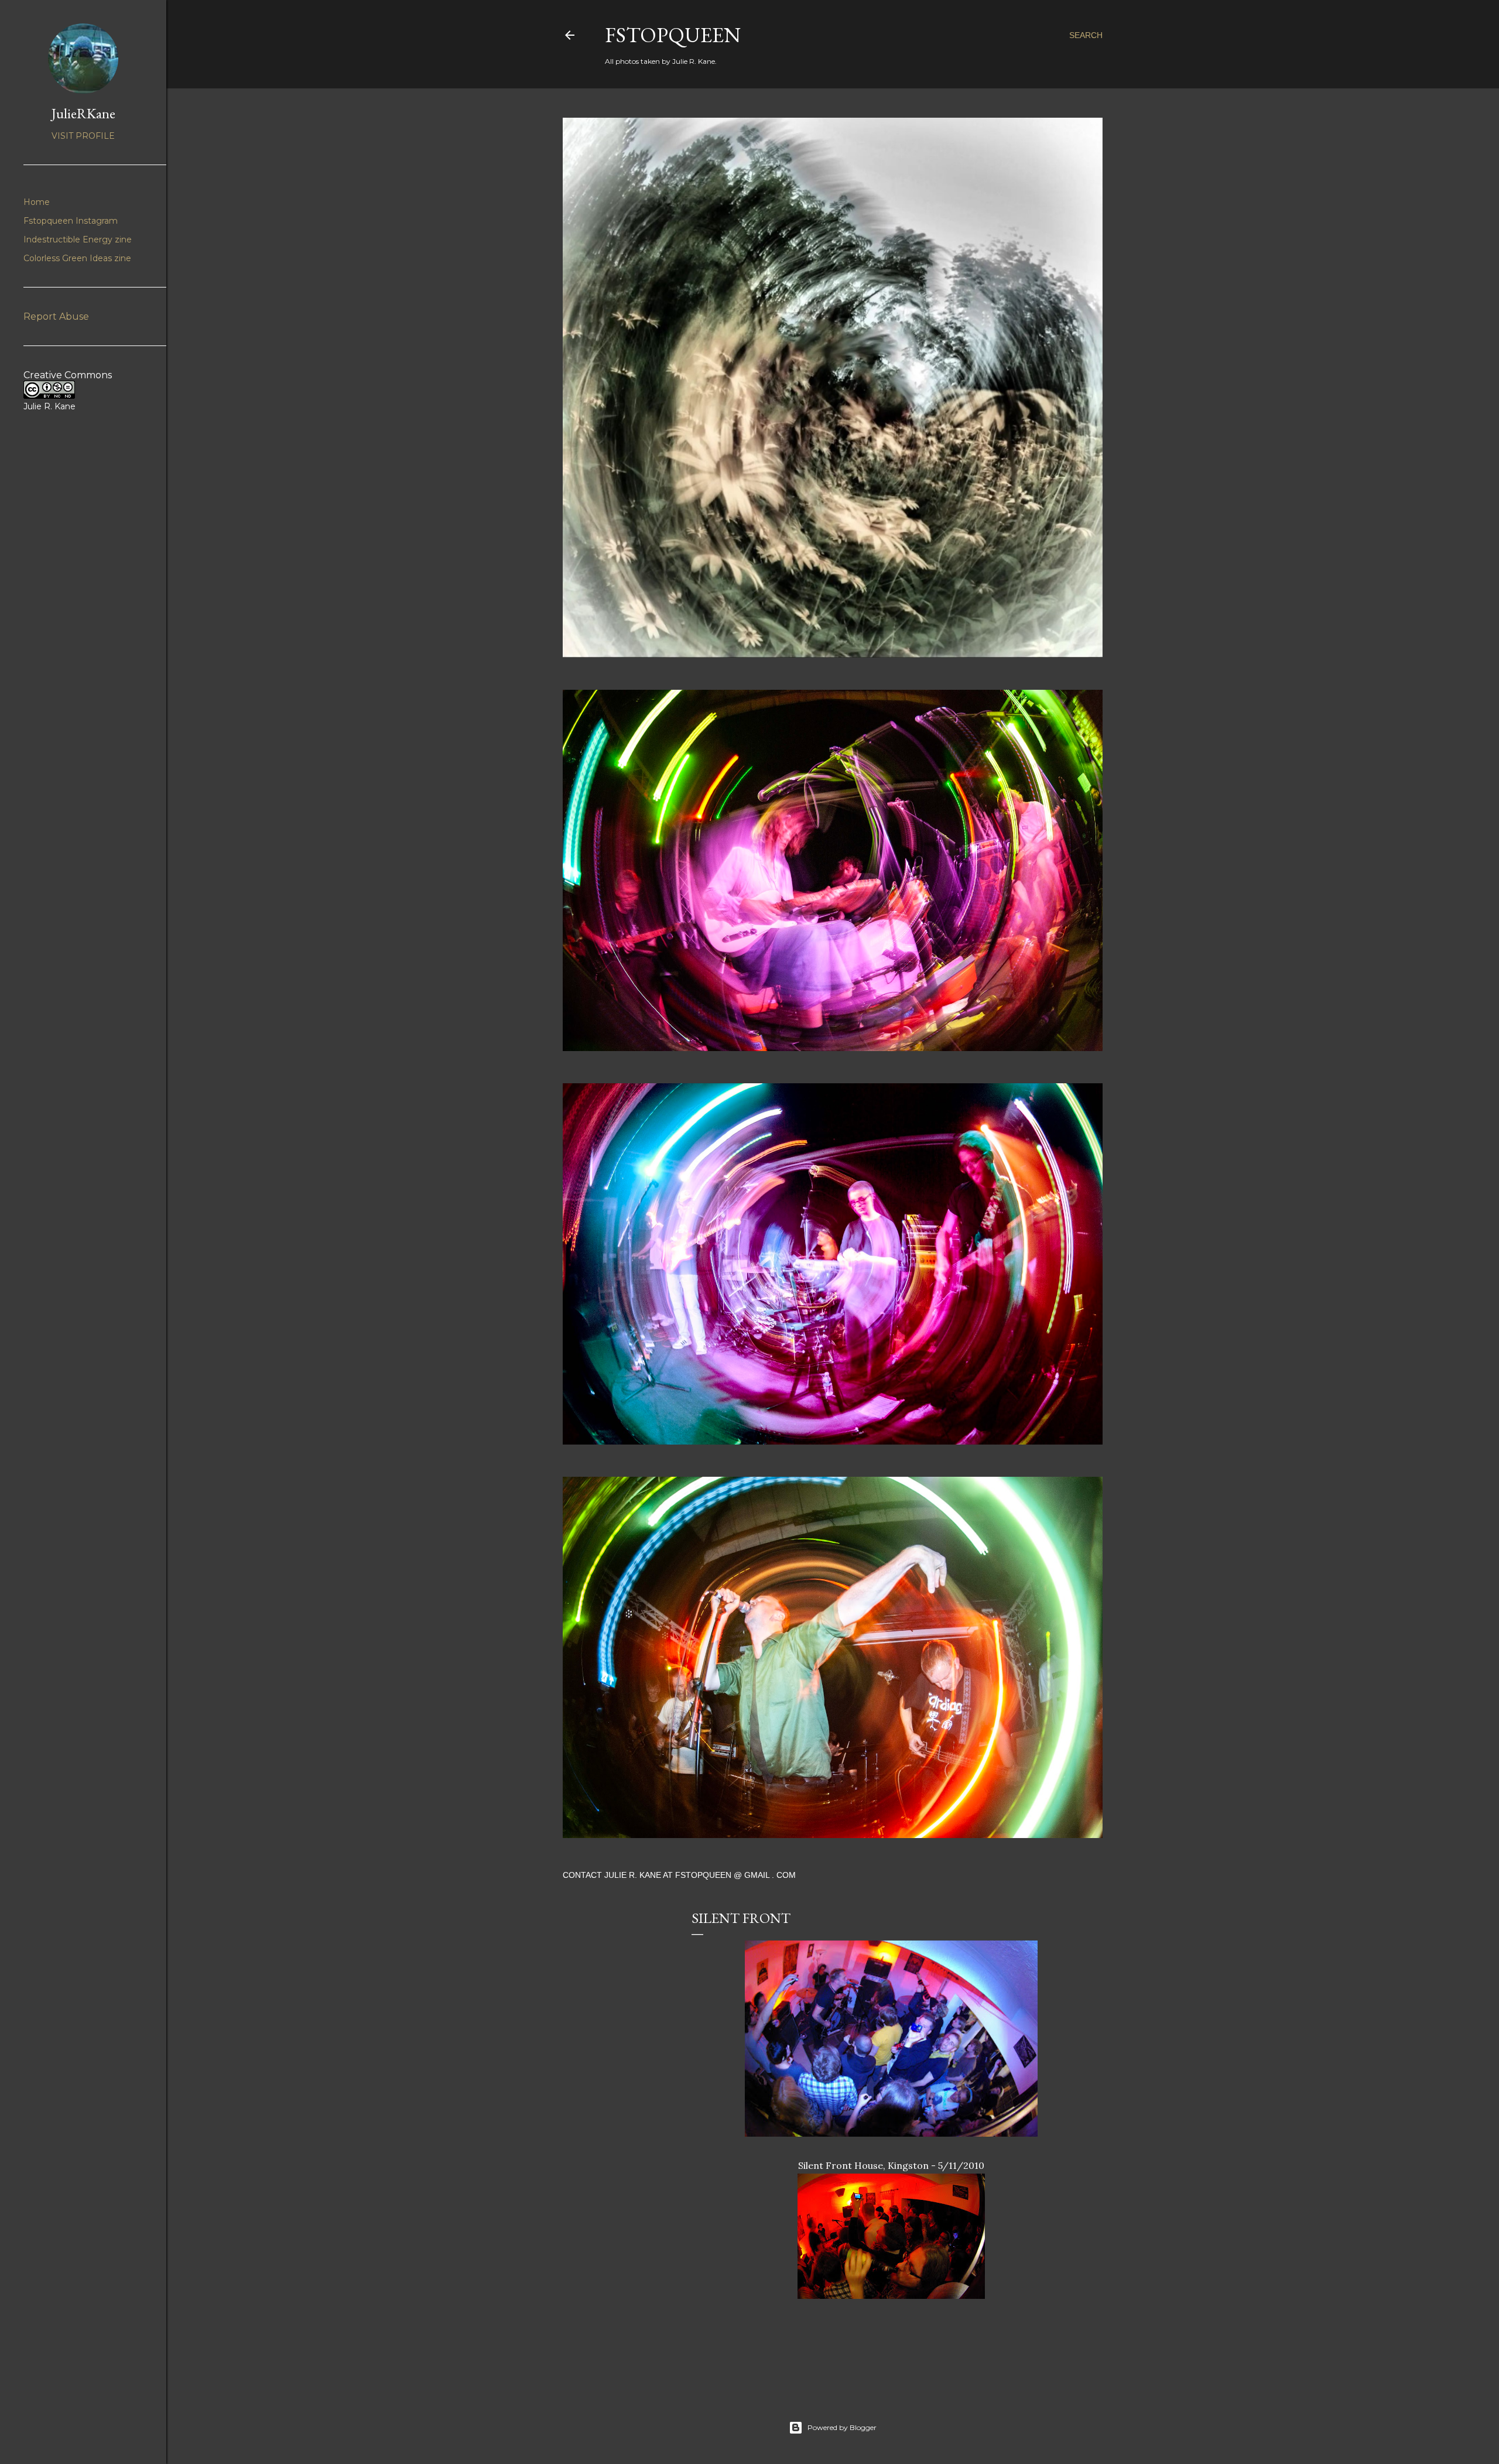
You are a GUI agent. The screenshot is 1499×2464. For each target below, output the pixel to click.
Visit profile (83, 136)
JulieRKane (83, 113)
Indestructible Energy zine (78, 239)
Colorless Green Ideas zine (77, 258)
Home (37, 202)
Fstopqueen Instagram (71, 221)
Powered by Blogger (842, 2427)
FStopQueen (673, 35)
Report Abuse (56, 316)
